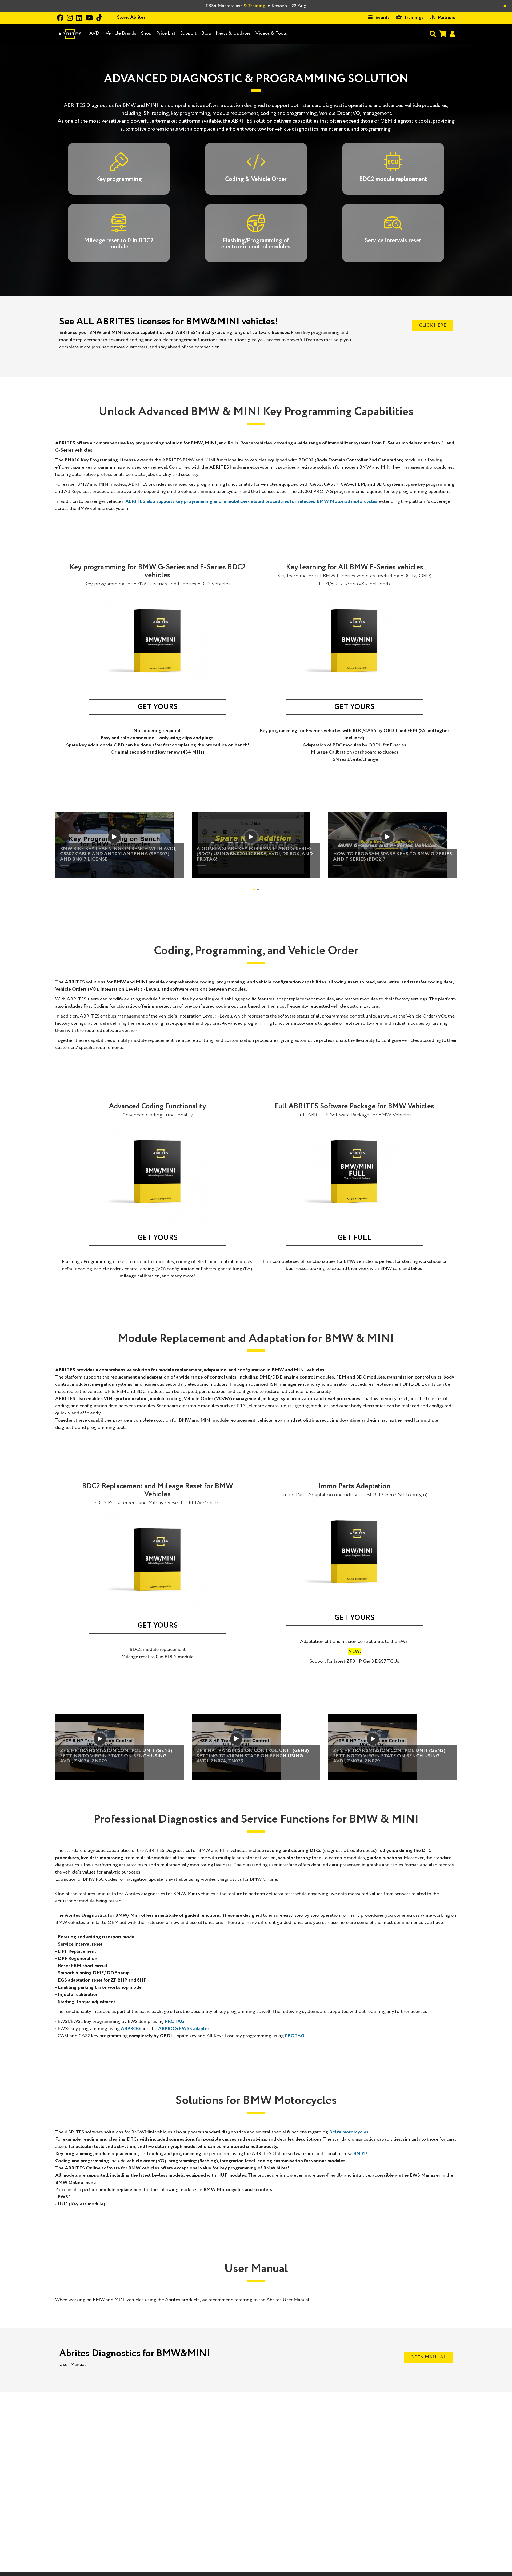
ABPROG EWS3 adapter (184, 2029)
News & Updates (233, 33)
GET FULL (354, 1238)
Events (382, 18)
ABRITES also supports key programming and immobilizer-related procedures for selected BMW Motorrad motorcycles (251, 501)
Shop (146, 33)
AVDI (95, 33)
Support (188, 33)
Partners (447, 18)
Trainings (414, 18)
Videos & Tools (271, 33)
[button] (254, 889)
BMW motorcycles (349, 2132)
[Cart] (443, 34)
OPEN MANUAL (428, 2357)
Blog (206, 33)
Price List (166, 33)
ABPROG (131, 2029)
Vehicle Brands (121, 33)
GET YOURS (158, 707)
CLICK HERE (433, 325)
